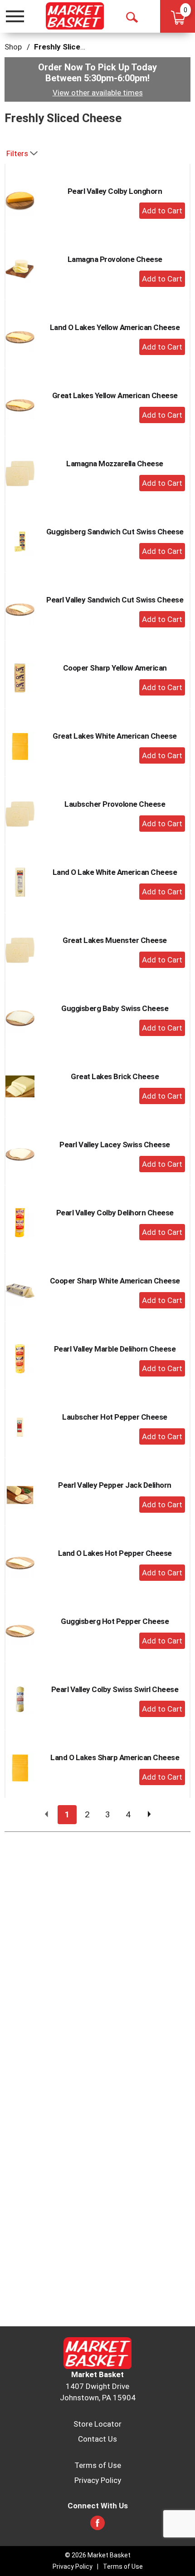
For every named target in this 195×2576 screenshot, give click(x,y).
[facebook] (97, 2526)
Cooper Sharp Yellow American (115, 668)
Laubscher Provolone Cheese (115, 804)
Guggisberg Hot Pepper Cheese (115, 1621)
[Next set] (149, 1815)
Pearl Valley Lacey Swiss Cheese (115, 1145)
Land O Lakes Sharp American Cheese (115, 1757)
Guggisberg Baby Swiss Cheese (115, 1008)
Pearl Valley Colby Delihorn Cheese (115, 1213)
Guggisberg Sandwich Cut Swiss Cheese (115, 532)
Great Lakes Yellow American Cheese (115, 395)
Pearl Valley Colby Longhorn (115, 191)
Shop (13, 47)
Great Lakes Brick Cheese (115, 1076)
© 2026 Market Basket (98, 2555)
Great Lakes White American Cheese (115, 736)
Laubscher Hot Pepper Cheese (115, 1417)
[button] (162, 211)
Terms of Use (98, 2465)
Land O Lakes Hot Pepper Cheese (115, 1553)
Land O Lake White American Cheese (115, 872)
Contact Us (97, 2439)
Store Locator (97, 2424)
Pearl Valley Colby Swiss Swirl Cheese (115, 1689)
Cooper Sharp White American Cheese (115, 1281)
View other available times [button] (98, 93)
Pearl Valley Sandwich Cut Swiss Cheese (115, 600)
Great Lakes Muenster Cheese (115, 940)
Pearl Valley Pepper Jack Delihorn (115, 1485)
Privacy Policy (98, 2480)
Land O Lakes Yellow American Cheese (115, 327)
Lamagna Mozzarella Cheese (115, 464)
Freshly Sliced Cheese (74, 47)
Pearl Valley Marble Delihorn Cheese (115, 1349)
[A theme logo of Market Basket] (75, 16)
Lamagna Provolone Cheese (115, 259)
